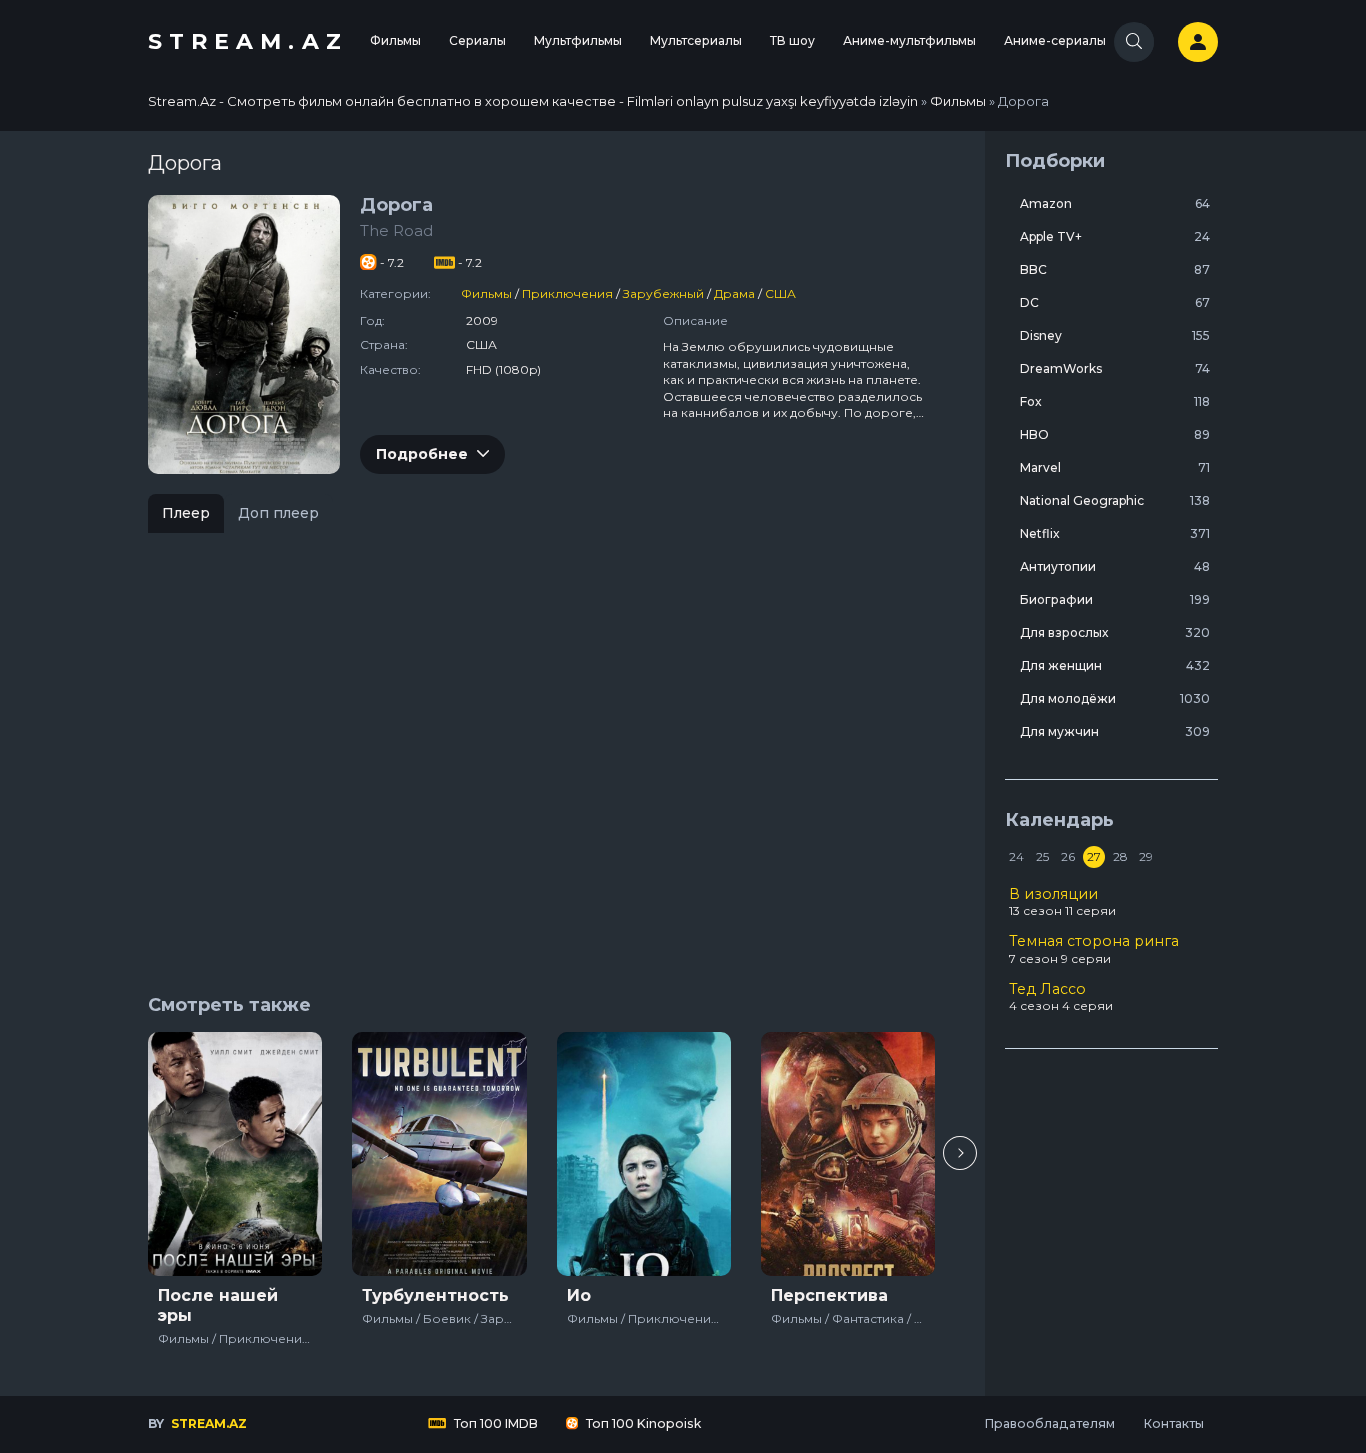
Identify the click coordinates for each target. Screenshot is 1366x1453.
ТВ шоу (792, 40)
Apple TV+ (1115, 236)
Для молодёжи (1115, 698)
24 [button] (1016, 856)
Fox (1115, 401)
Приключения (567, 293)
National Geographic (1115, 500)
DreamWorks (1115, 368)
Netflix (1115, 533)
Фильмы (395, 40)
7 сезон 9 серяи (1094, 949)
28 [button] (1120, 856)
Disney (1115, 335)
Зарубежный (663, 293)
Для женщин (1115, 665)
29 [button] (1146, 856)
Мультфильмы (578, 40)
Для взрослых (1115, 632)
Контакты (1173, 1423)
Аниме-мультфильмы (909, 40)
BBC (1115, 269)
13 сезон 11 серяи (1062, 902)
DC (1115, 302)
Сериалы (477, 40)
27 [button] (1094, 856)
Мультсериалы (696, 40)
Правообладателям (1049, 1423)
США (780, 293)
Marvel (1115, 467)
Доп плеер (278, 513)
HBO (1115, 434)
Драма (734, 293)
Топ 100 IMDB (494, 1423)
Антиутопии (1115, 566)
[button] (960, 1153)
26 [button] (1068, 856)
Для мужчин (1115, 731)
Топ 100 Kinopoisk (642, 1423)
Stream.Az (248, 41)
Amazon (1115, 203)
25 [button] (1042, 856)
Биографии (1115, 599)
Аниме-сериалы (1055, 40)
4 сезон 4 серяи (1061, 997)
